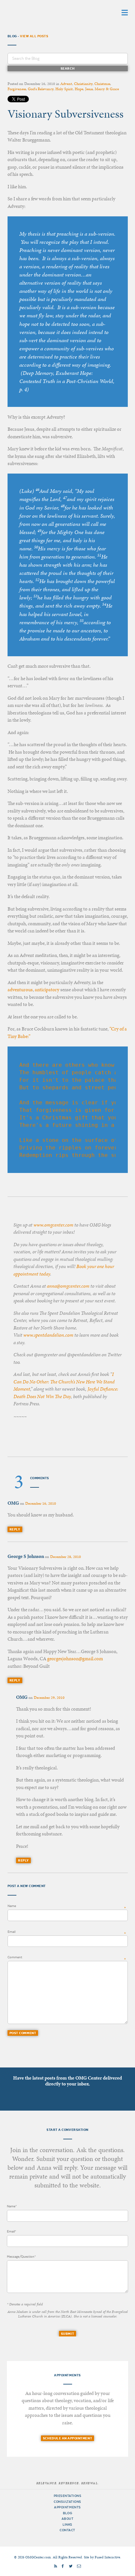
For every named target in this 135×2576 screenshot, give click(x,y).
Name (12, 1906)
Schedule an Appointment (67, 2438)
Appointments (67, 2507)
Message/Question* (21, 2257)
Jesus (89, 89)
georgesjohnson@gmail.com (75, 1659)
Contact (67, 2530)
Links (67, 2525)
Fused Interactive (107, 2557)
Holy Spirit (64, 89)
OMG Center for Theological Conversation (48, 12)
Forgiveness (17, 89)
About (68, 2519)
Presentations (68, 2496)
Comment (15, 1957)
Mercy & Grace (107, 89)
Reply (15, 1529)
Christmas (102, 84)
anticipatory (47, 990)
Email (11, 1932)
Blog (67, 2513)
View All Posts (34, 36)
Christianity (83, 84)
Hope (79, 89)
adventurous (20, 990)
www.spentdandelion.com (48, 1335)
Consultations (67, 2502)
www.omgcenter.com (53, 1225)
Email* (11, 2231)
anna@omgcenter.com (68, 1286)
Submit (67, 2334)
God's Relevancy (41, 89)
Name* (12, 2206)
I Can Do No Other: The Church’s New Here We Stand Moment (64, 1382)
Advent (66, 84)
